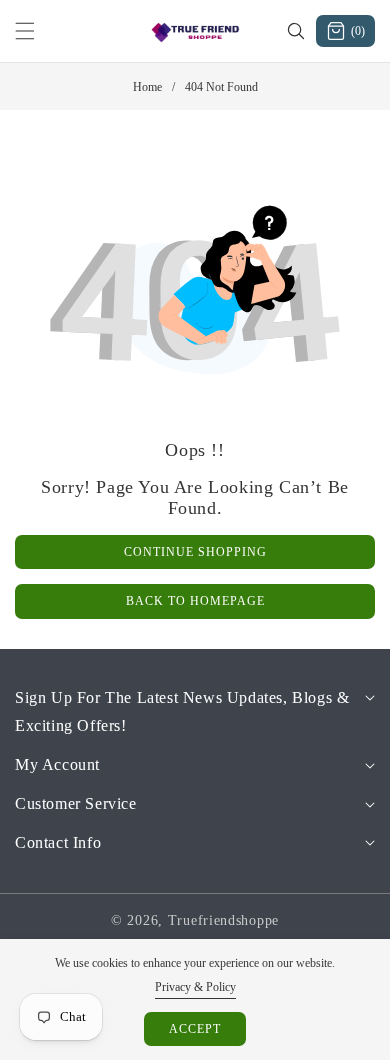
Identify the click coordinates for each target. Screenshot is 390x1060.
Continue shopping (195, 552)
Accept (195, 1029)
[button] (37, 31)
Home (147, 87)
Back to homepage (195, 601)
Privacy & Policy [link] (195, 987)
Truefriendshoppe (223, 920)
